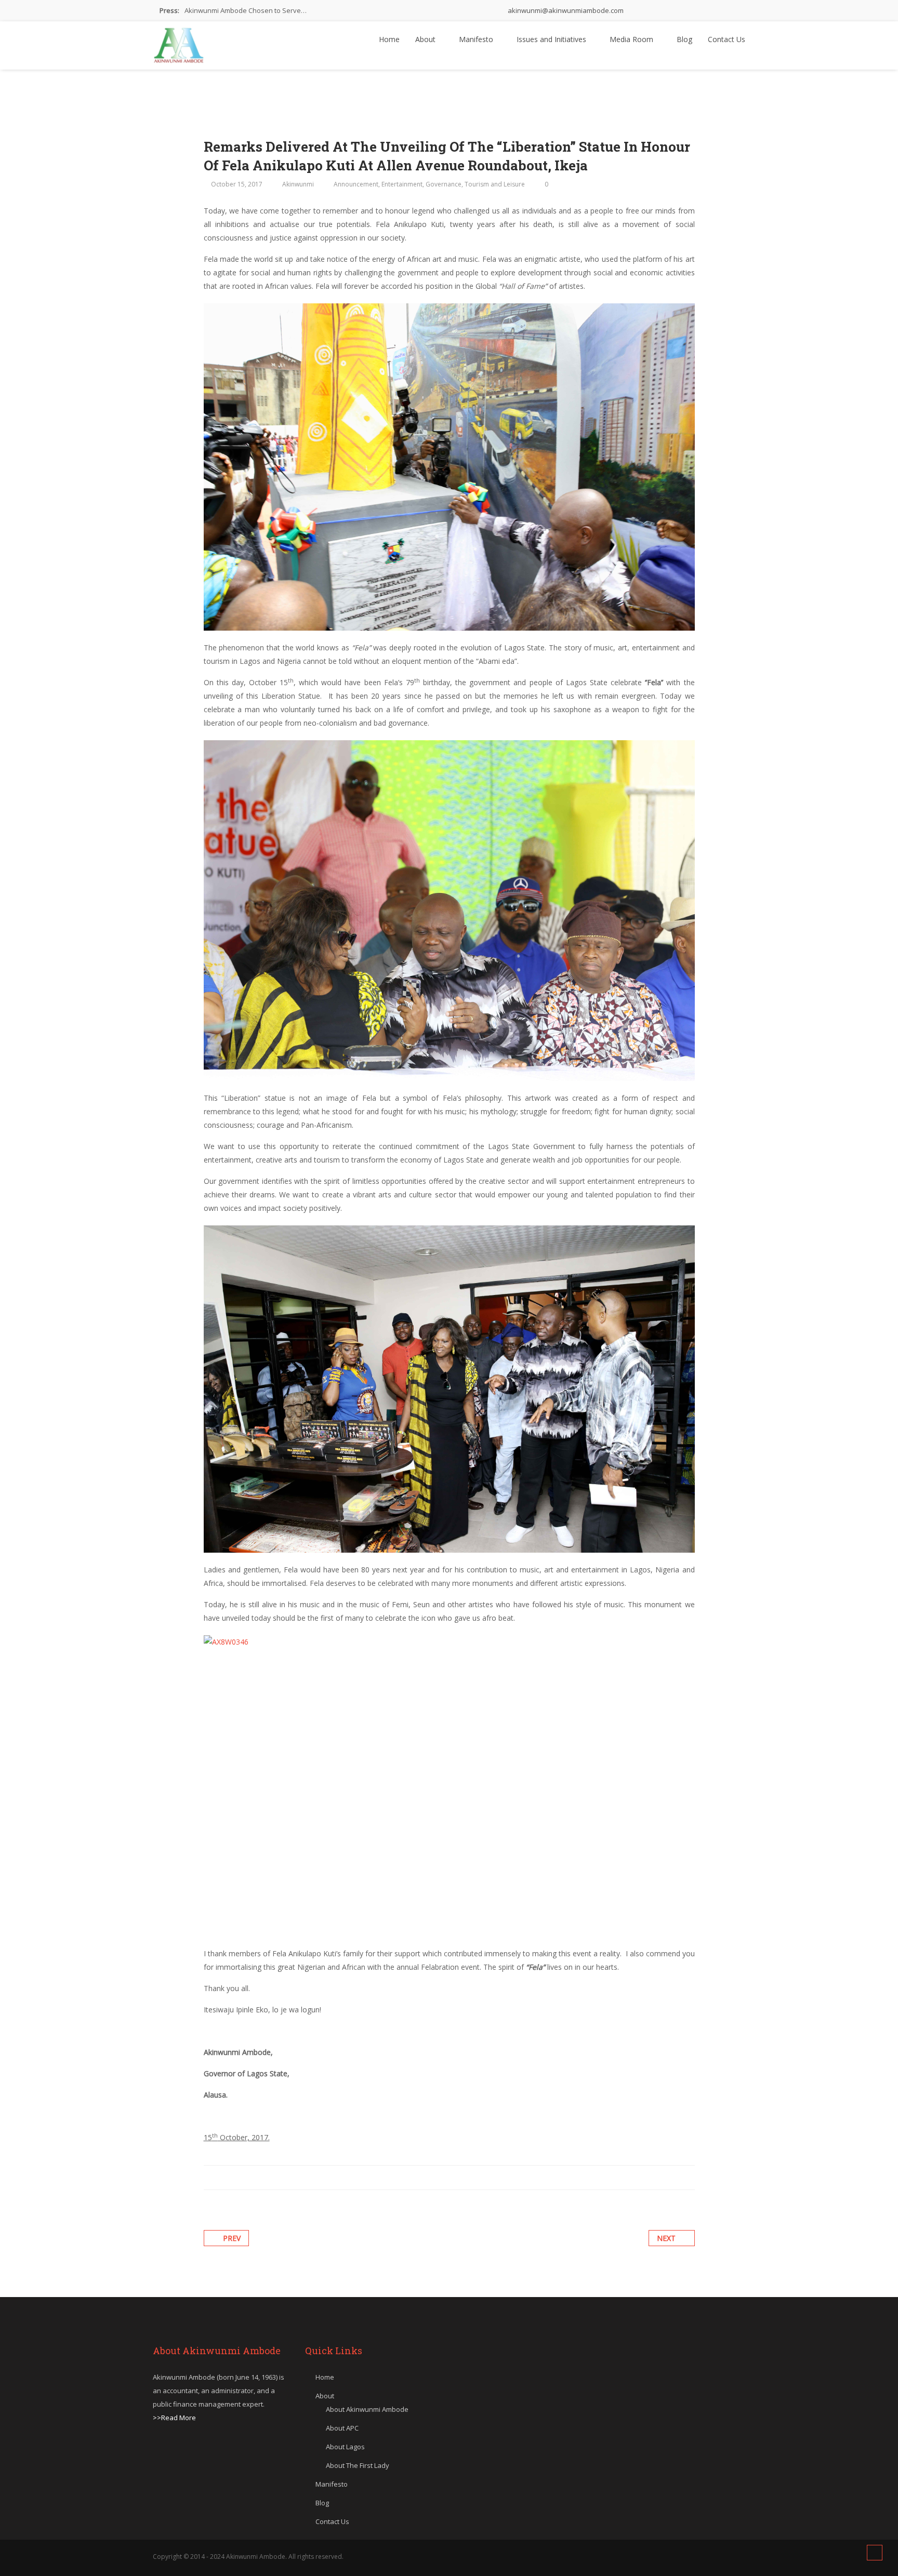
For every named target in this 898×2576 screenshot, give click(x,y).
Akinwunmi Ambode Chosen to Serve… (246, 10)
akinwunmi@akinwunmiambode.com (565, 10)
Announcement (356, 184)
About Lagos (345, 2447)
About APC (342, 2428)
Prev (232, 2238)
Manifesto (477, 39)
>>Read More (174, 2418)
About (426, 39)
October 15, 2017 (237, 184)
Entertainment (402, 184)
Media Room (632, 39)
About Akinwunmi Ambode (367, 2409)
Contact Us (727, 39)
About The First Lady (358, 2465)
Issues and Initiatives (552, 39)
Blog (684, 39)
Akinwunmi (298, 184)
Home (389, 39)
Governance (444, 184)
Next (666, 2238)
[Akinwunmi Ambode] (179, 43)
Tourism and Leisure (495, 184)
